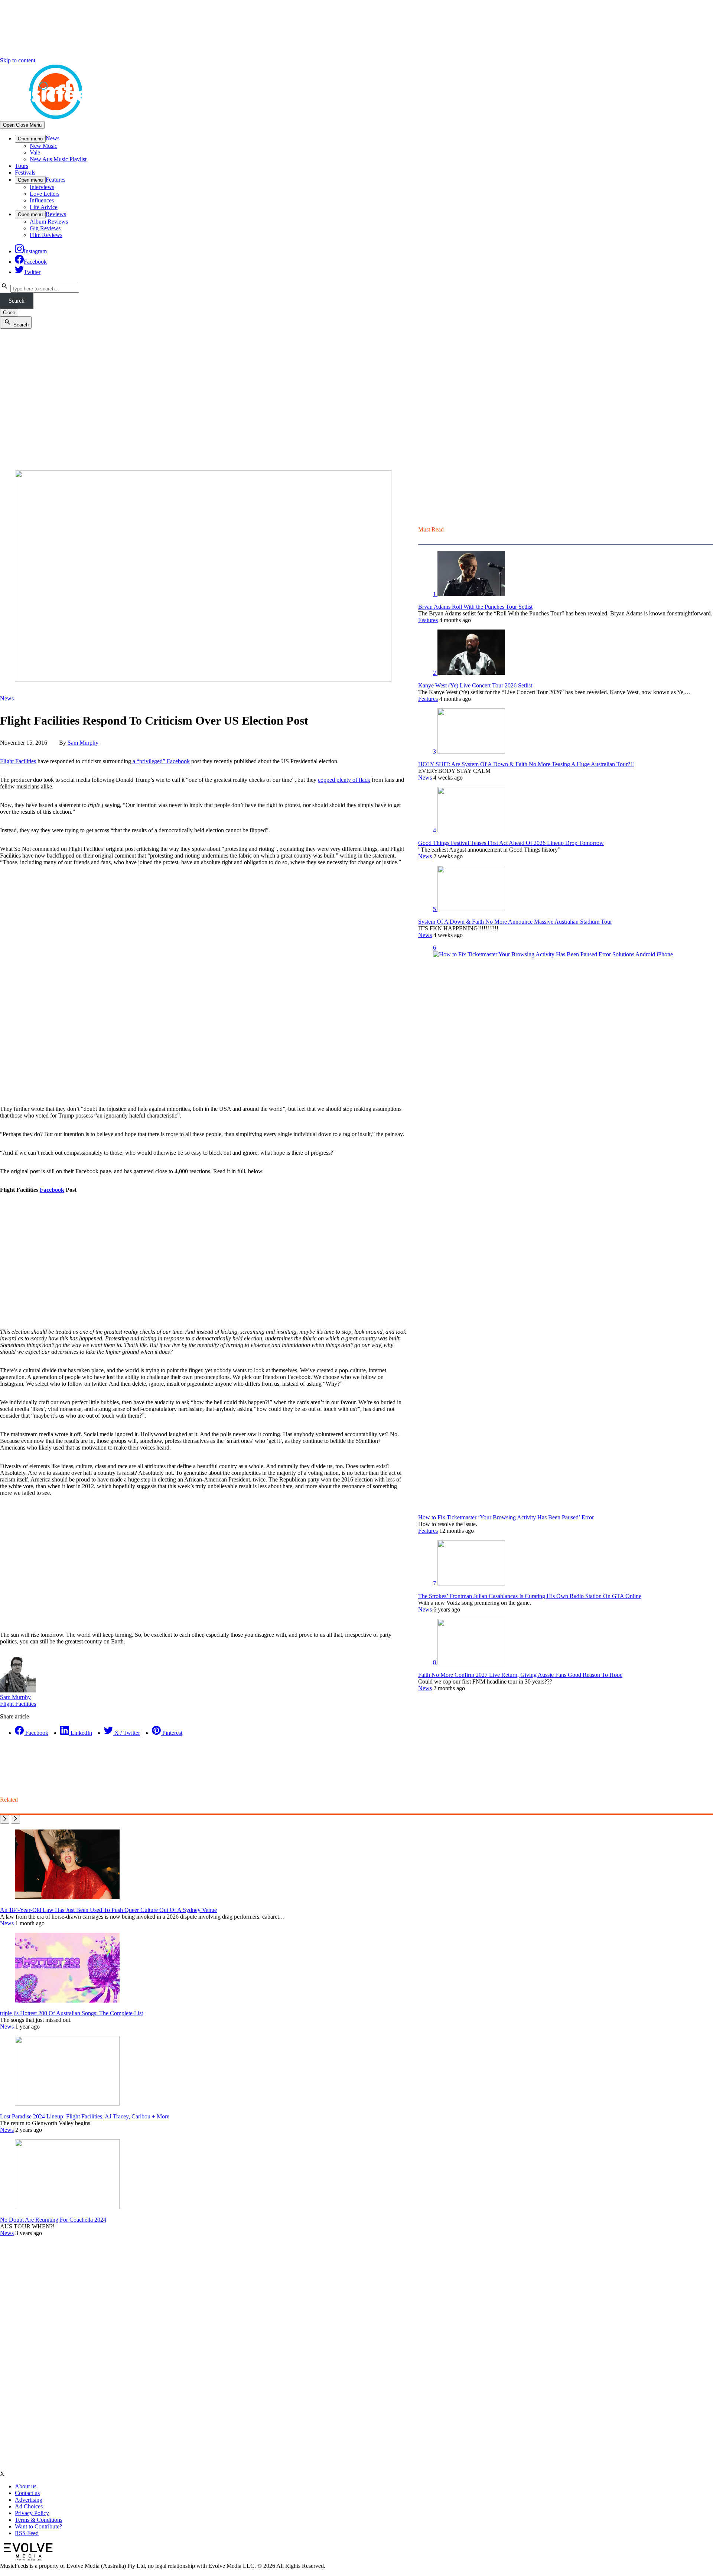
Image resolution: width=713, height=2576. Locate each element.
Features (56, 180)
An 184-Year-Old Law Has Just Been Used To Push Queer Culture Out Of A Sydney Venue (108, 1910)
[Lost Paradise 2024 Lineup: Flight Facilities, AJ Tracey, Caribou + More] (67, 2104)
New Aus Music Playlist (58, 159)
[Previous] (5, 1819)
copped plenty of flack (344, 780)
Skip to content (18, 60)
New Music (43, 146)
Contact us (27, 2493)
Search (17, 301)
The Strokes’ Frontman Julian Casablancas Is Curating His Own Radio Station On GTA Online (530, 1596)
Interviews (42, 187)
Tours (22, 166)
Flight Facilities (18, 761)
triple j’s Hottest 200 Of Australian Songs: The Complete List (71, 2013)
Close (9, 313)
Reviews (56, 214)
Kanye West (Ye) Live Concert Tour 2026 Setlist (475, 685)
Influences (42, 200)
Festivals (25, 173)
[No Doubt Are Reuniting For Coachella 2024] (67, 2207)
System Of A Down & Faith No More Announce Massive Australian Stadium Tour (515, 922)
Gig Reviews (45, 228)
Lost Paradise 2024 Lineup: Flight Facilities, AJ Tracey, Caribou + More (85, 2116)
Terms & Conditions (39, 2520)
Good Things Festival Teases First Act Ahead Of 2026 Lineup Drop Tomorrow (511, 843)
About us (26, 2486)
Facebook (52, 1190)
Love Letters (45, 194)
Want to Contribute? (38, 2526)
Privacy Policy (32, 2513)
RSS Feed (27, 2533)
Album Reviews (49, 222)
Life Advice (44, 207)
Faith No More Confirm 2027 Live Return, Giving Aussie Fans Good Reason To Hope (520, 1675)
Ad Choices (29, 2506)
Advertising (29, 2500)
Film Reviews (46, 235)
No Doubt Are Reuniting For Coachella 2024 (53, 2220)
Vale (35, 152)
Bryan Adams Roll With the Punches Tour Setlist (475, 607)
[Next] (15, 1819)
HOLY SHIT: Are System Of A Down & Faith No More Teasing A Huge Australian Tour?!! (526, 764)
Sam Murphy (83, 743)
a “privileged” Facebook (160, 761)
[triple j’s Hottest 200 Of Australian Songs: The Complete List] (67, 2001)
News (53, 138)
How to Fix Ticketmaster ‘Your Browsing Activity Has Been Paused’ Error (506, 1517)
